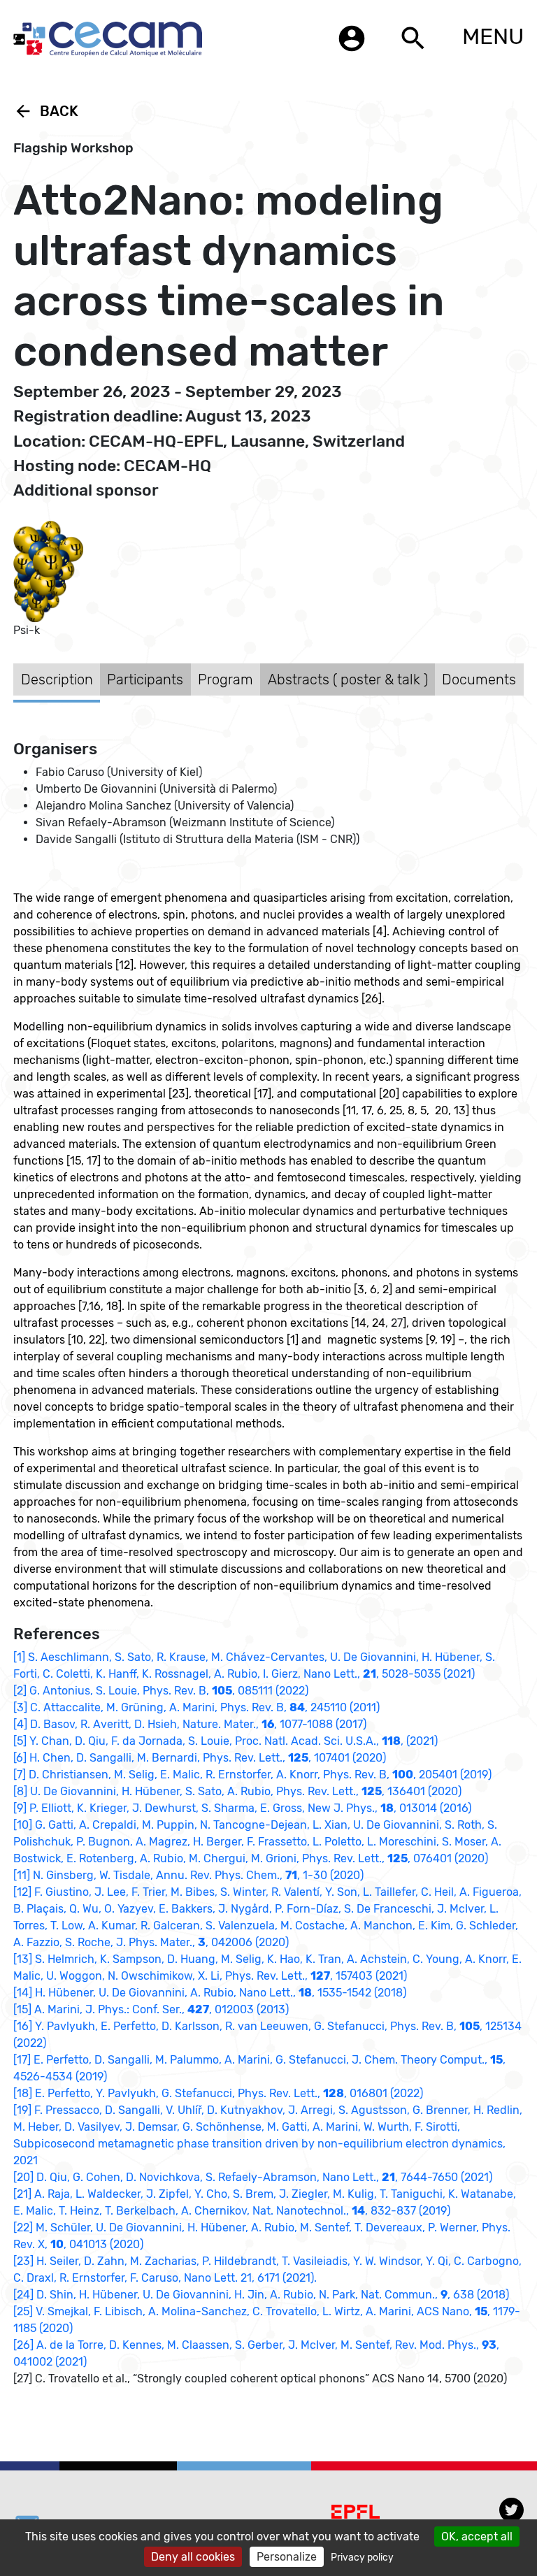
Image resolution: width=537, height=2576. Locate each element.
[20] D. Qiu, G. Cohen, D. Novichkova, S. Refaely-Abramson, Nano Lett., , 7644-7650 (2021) (253, 2177)
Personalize (287, 2557)
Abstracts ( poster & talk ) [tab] (348, 679)
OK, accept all (477, 2537)
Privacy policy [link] (362, 2557)
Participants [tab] (145, 679)
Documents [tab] (479, 679)
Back (46, 111)
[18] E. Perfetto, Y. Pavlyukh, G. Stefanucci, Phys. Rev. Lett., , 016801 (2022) (218, 2093)
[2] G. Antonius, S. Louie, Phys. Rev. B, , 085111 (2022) (161, 1691)
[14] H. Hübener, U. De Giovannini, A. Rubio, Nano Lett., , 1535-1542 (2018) (210, 1993)
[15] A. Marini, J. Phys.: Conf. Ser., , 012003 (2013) (151, 2009)
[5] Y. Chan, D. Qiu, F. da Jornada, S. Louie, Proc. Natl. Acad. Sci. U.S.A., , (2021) (225, 1741)
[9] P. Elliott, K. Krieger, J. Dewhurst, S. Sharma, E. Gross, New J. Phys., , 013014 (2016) (242, 1808)
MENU (493, 36)
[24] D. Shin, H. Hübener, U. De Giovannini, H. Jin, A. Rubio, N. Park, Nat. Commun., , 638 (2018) (261, 2295)
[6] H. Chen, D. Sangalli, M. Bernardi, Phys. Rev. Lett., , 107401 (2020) (200, 1758)
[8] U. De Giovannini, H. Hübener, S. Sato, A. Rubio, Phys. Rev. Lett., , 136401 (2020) (237, 1791)
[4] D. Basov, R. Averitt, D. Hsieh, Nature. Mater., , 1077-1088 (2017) (190, 1724)
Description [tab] (57, 679)
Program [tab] (225, 679)
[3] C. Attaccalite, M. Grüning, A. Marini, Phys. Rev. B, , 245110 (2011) (196, 1707)
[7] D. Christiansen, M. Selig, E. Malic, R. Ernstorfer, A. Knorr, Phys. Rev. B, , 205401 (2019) (252, 1775)
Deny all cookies (193, 2557)
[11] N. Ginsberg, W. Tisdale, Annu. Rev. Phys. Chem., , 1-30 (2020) (188, 1875)
